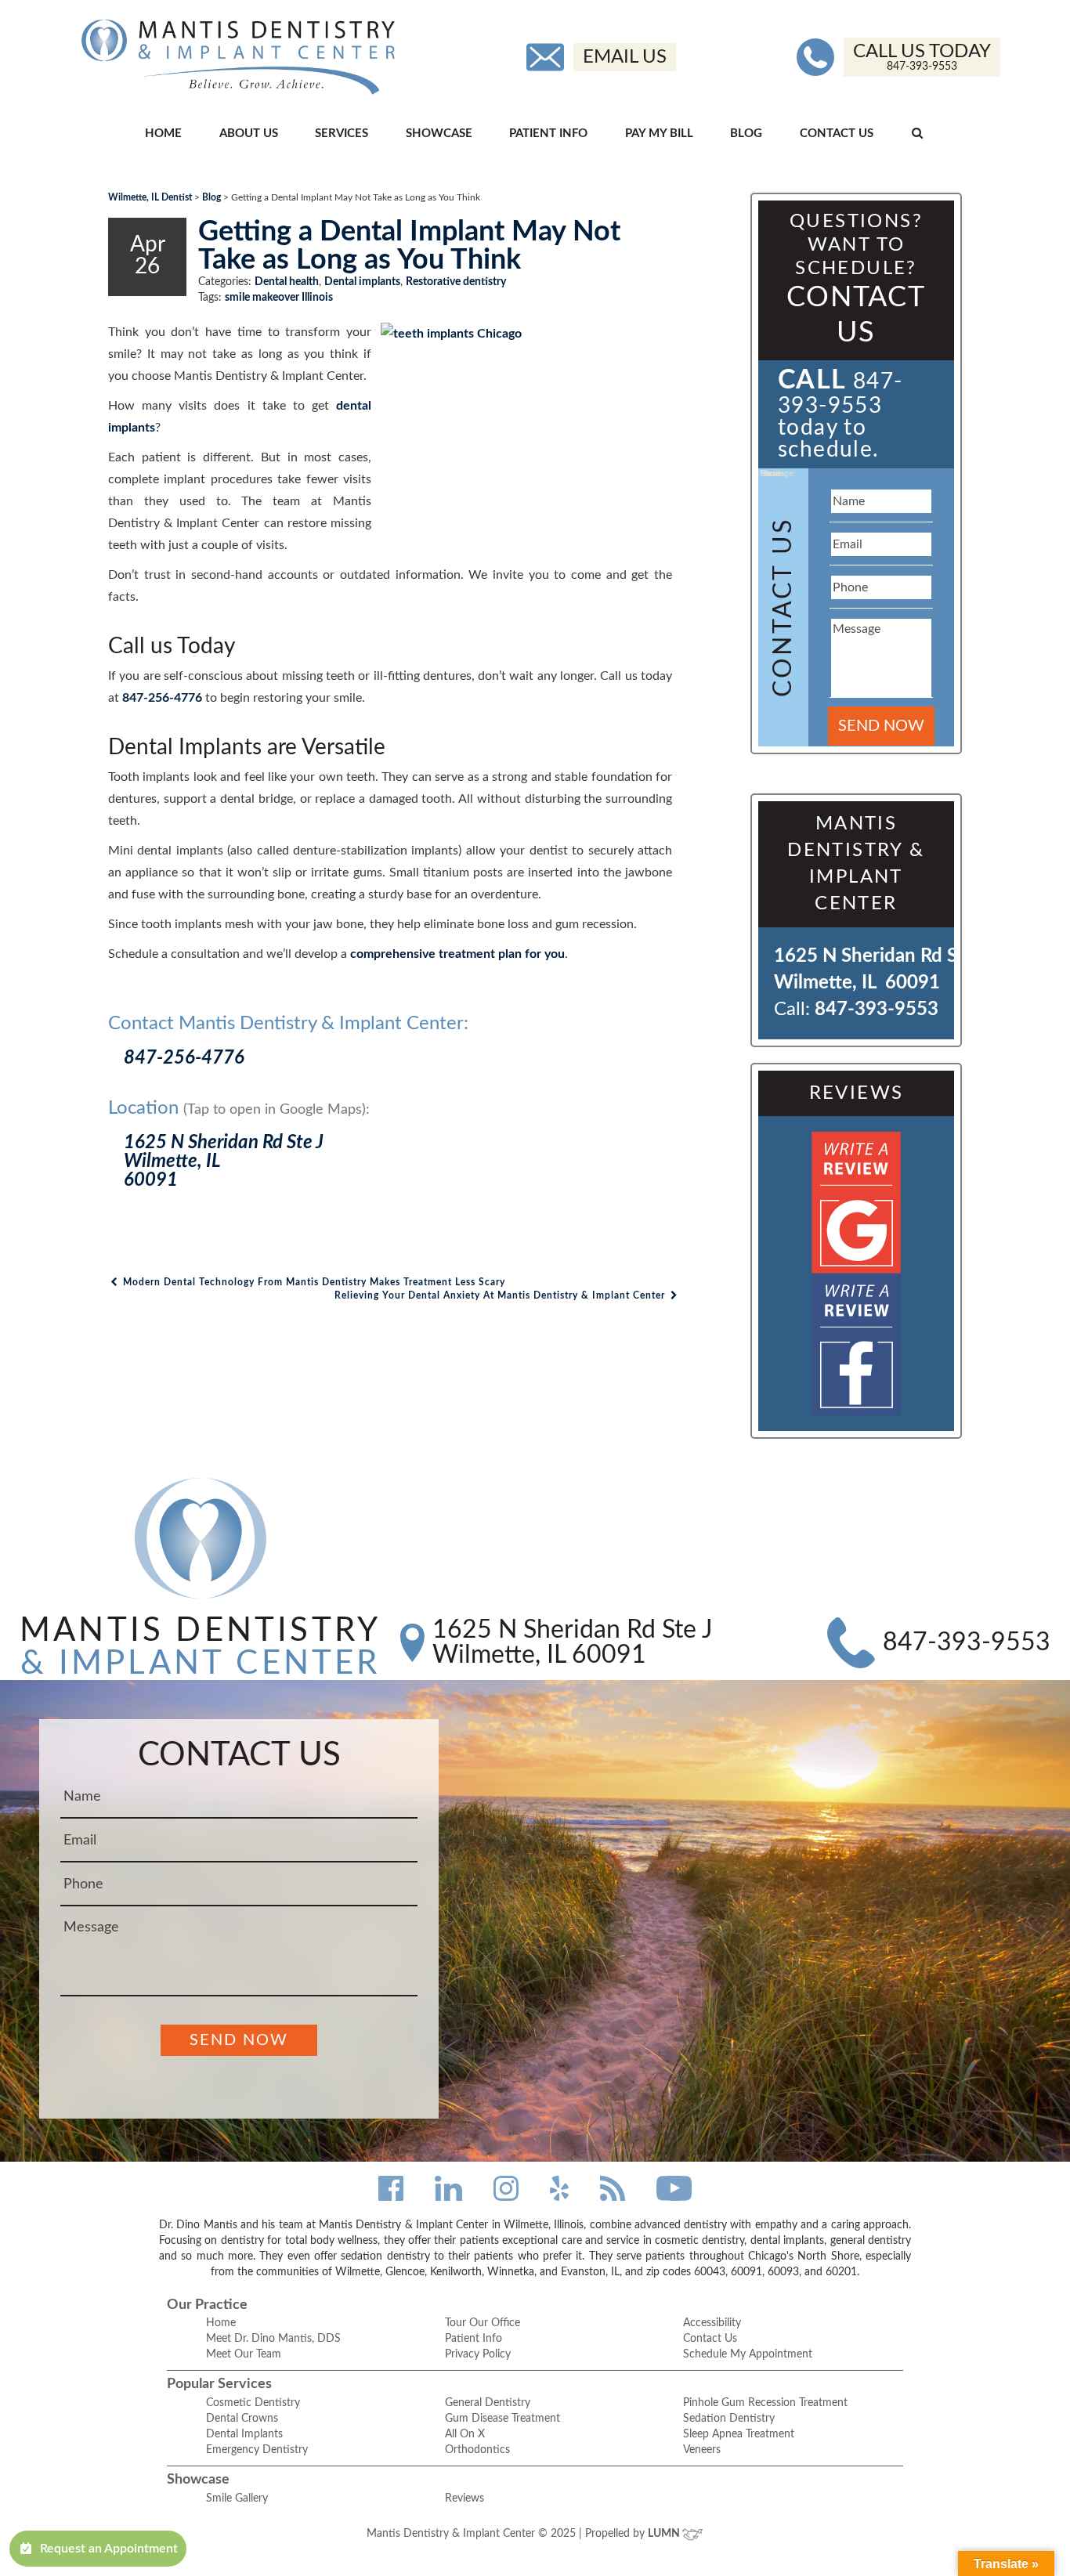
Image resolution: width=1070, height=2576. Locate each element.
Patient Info (548, 134)
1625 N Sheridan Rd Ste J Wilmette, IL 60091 (573, 1642)
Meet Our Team (244, 2354)
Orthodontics (477, 2450)
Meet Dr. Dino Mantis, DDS (273, 2339)
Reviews (465, 2498)
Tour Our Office (483, 2323)
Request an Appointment (109, 2549)
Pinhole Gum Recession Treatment (765, 2403)
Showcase (439, 134)
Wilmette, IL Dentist (150, 197)
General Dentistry (488, 2403)
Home (163, 134)
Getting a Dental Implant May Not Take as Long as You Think (409, 246)
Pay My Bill (659, 134)
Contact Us (837, 134)
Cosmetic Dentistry (253, 2403)
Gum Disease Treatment (502, 2419)
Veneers (702, 2450)
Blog (746, 134)
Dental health (287, 282)
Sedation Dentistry (729, 2419)
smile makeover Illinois (279, 298)
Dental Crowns (242, 2419)
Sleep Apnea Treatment (739, 2434)
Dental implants (362, 282)
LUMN (665, 2534)
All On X (465, 2434)
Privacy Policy (478, 2354)
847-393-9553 (877, 1010)
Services (342, 134)
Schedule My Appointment (748, 2354)
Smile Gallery (237, 2498)
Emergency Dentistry (257, 2450)
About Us (249, 134)
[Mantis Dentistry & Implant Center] (238, 57)
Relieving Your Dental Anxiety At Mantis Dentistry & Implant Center (501, 1295)
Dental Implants (244, 2434)
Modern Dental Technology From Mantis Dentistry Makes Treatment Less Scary (313, 1282)
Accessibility (712, 2323)
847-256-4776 (162, 698)
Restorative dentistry (456, 282)
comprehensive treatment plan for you (457, 954)
